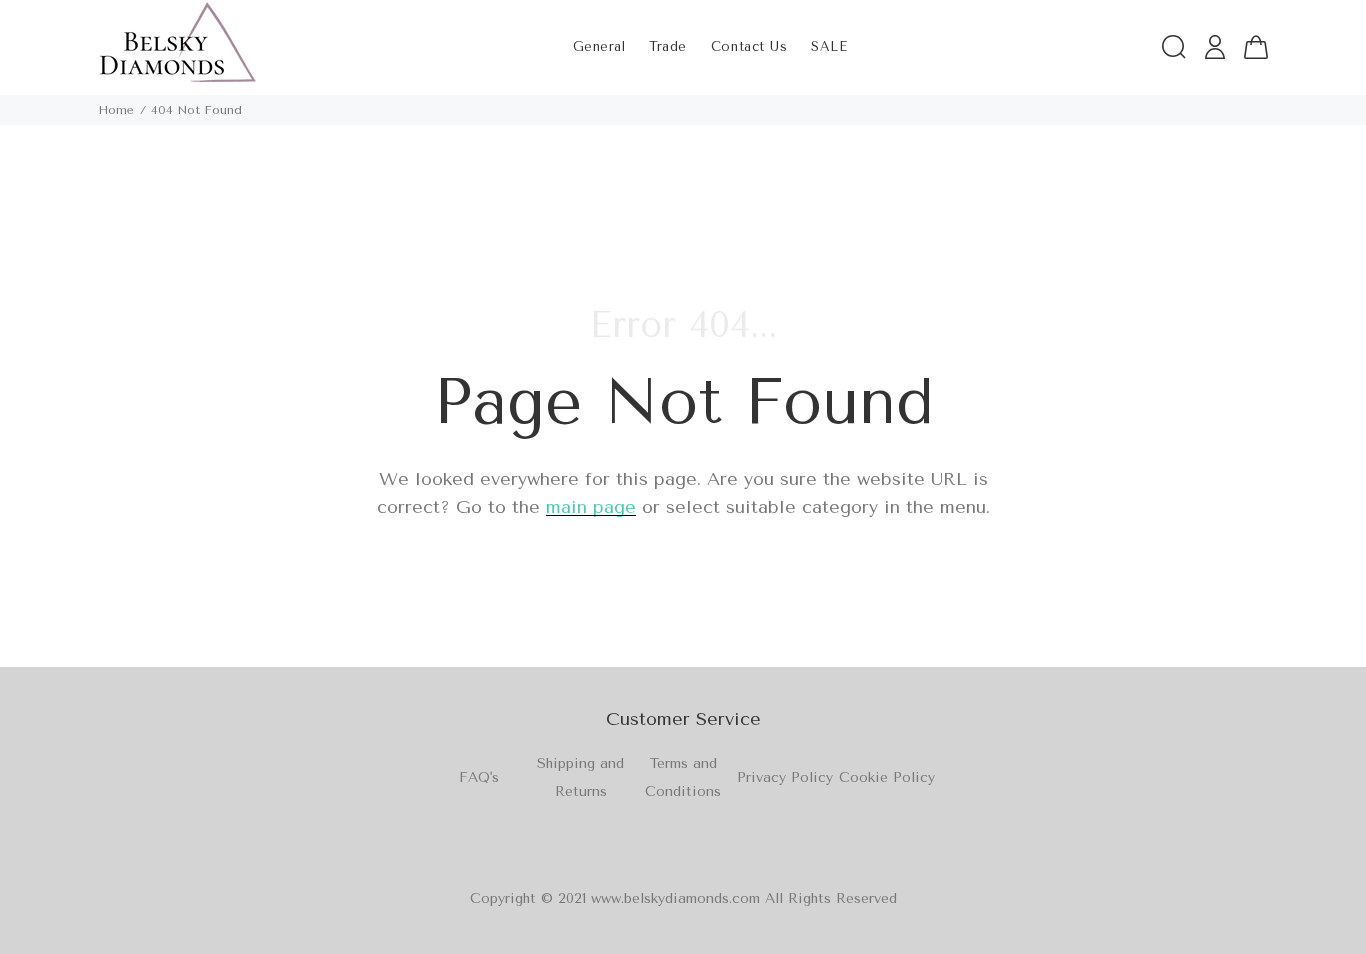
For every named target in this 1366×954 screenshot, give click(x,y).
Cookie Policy (887, 777)
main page (591, 507)
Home (116, 110)
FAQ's (479, 777)
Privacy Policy (785, 777)
